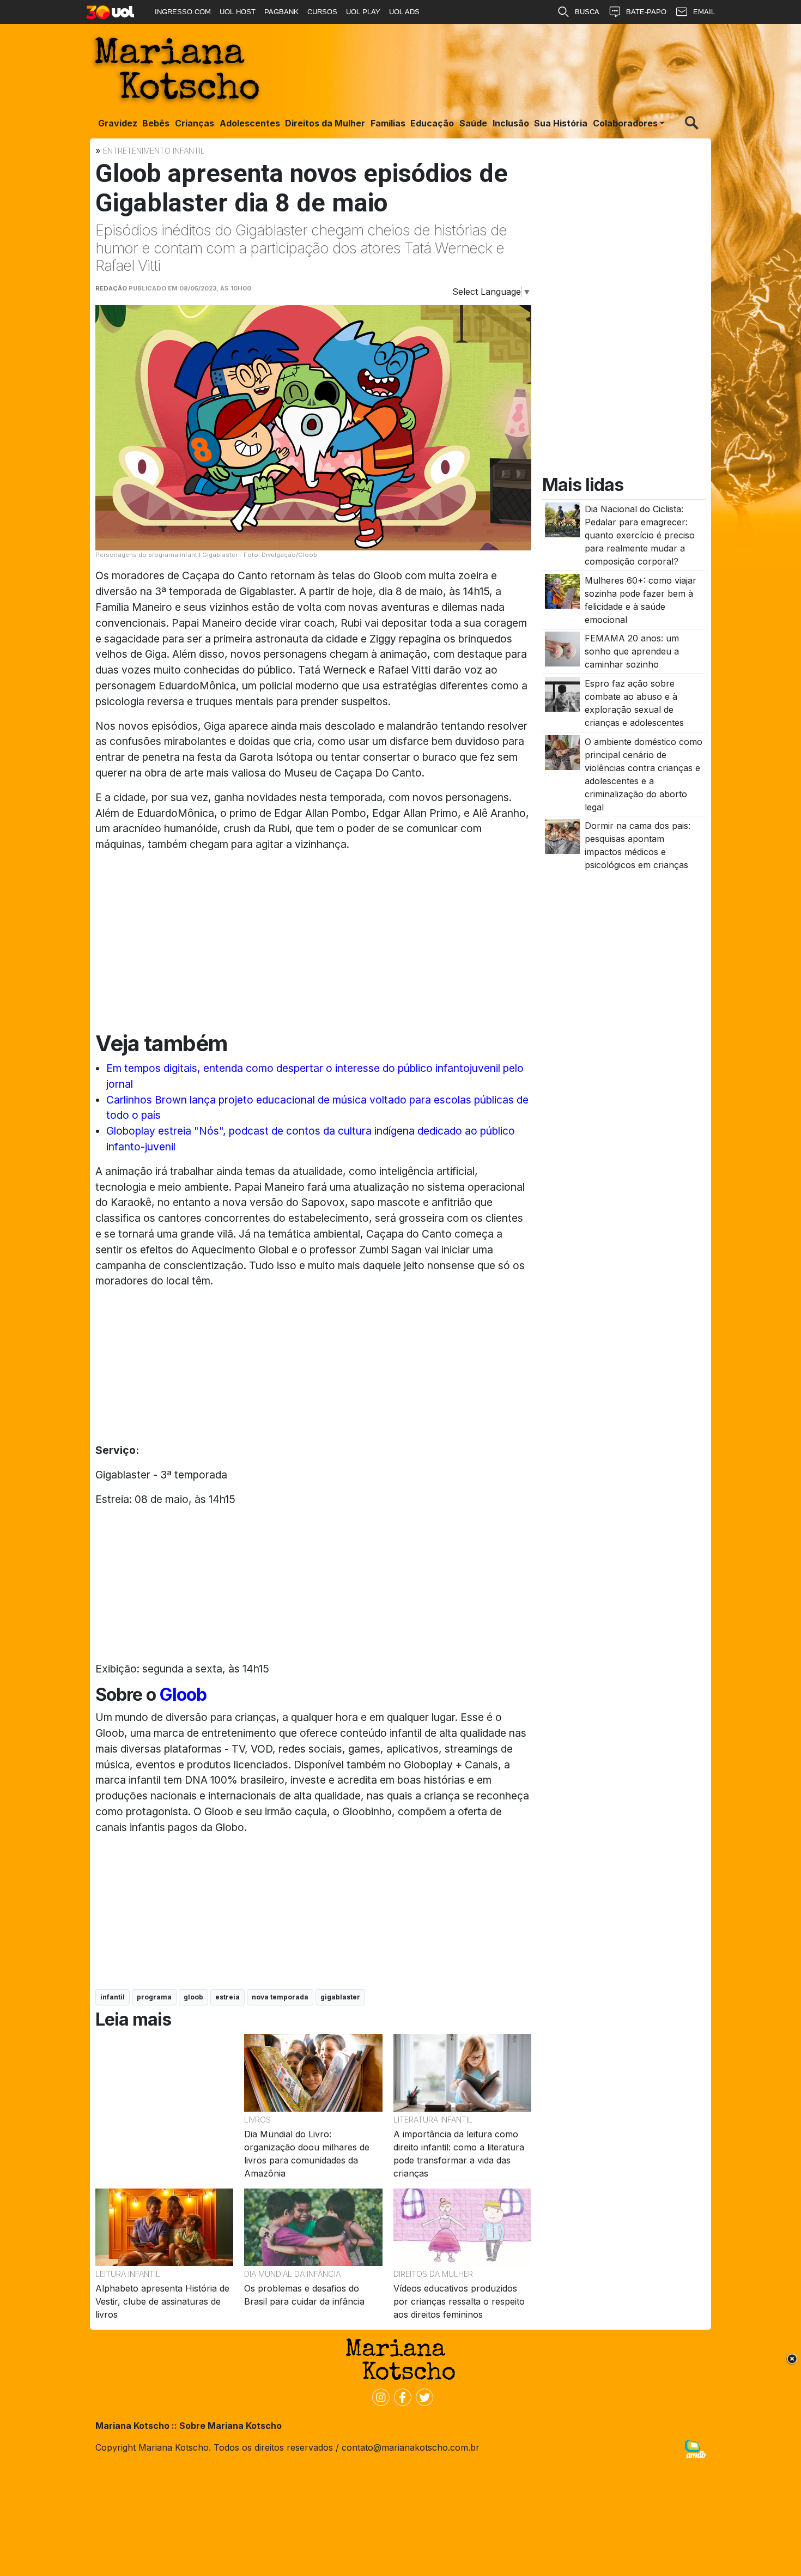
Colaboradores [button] (625, 123)
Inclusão (511, 123)
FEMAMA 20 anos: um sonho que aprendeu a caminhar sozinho (632, 652)
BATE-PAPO (646, 12)
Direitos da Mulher (325, 123)
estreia (227, 1997)
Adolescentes (250, 123)
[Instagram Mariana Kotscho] (379, 2396)
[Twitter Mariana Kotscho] (422, 2396)
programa (154, 1997)
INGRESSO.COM (183, 12)
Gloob (181, 1695)
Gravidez (118, 123)
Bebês (156, 123)
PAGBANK (281, 12)
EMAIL (704, 12)
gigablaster (340, 1997)
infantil (113, 1997)
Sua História (561, 123)
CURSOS (322, 12)
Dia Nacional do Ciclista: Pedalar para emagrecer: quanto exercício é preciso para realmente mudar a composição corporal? (640, 536)
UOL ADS (404, 12)
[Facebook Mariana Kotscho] (400, 2396)
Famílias (388, 123)
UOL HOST (238, 12)
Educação (432, 123)
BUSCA (587, 12)
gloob (193, 1997)
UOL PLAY (363, 12)
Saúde (473, 123)
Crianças (195, 123)
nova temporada (280, 1997)
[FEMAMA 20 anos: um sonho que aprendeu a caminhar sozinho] (562, 648)
